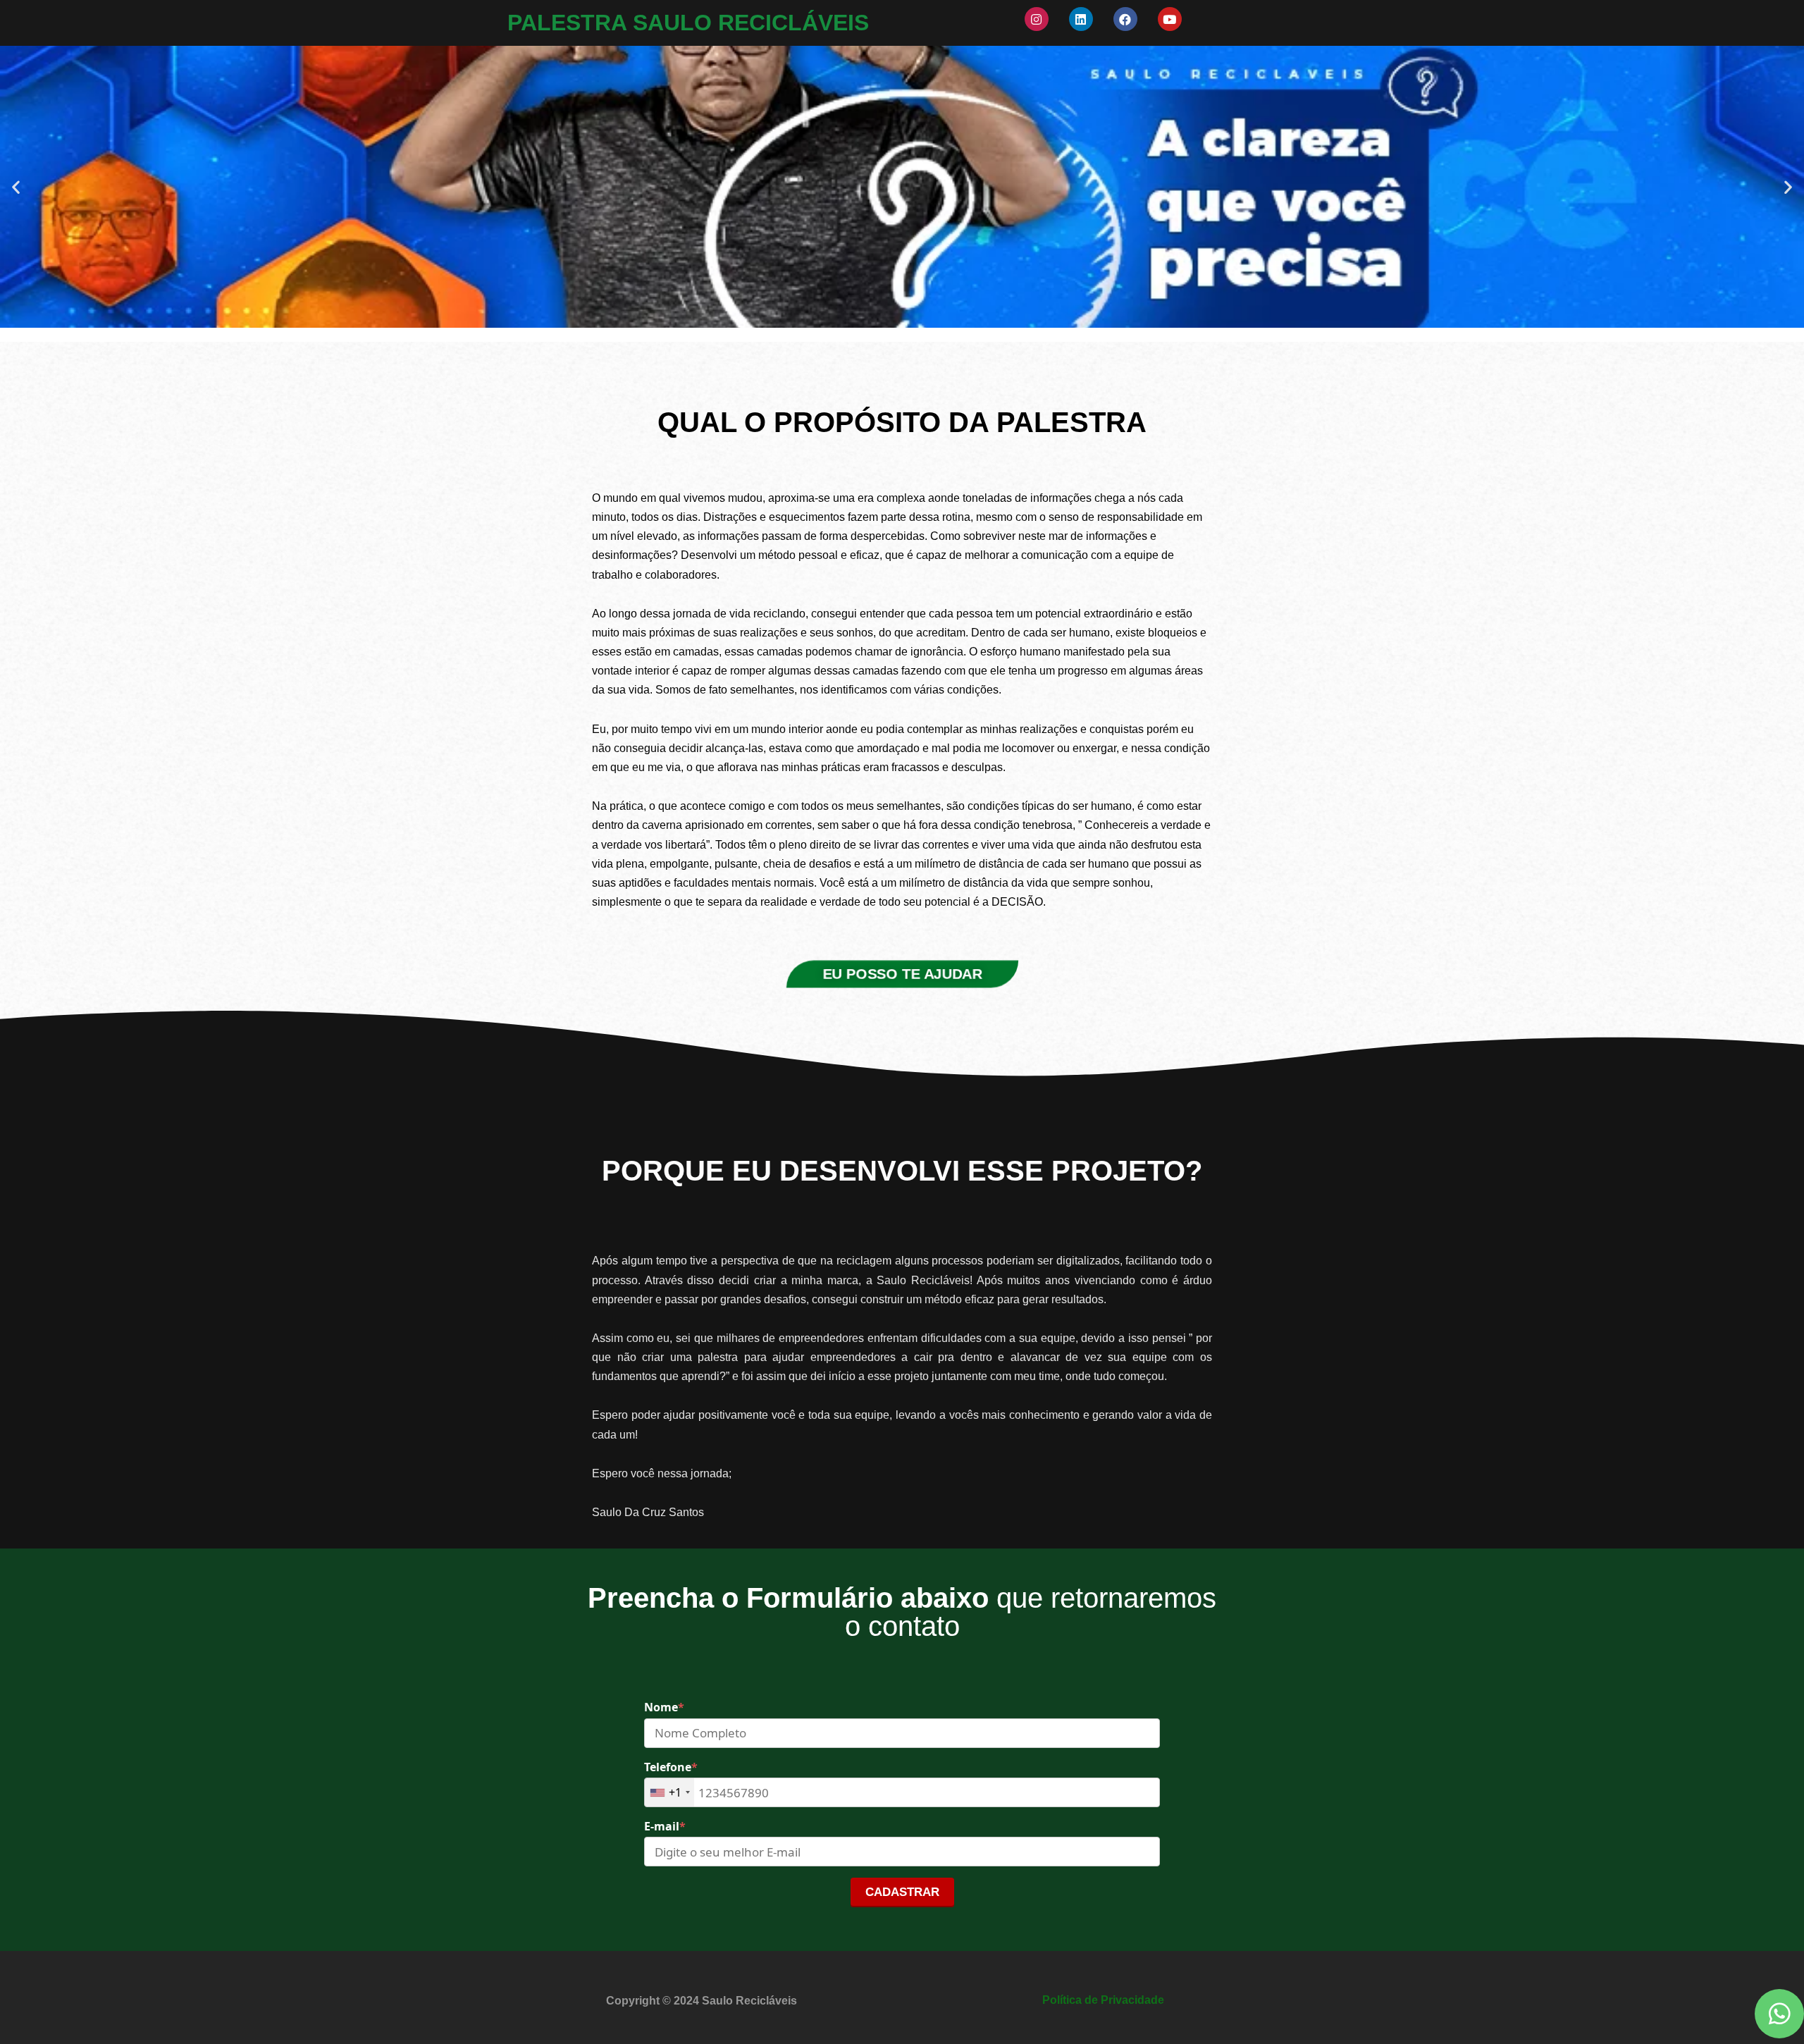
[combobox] (669, 1792)
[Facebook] (1125, 19)
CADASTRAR (902, 1892)
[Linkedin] (1081, 19)
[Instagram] (1037, 19)
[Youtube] (1170, 19)
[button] (16, 186)
